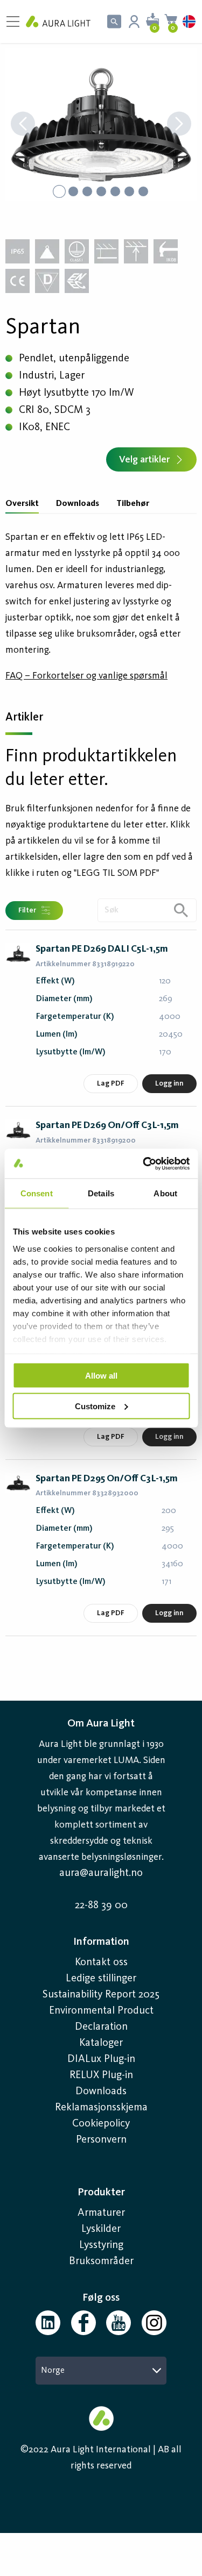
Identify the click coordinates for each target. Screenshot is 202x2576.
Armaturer (101, 2213)
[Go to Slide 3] (87, 191)
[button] (101, 125)
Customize (95, 1406)
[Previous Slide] (23, 125)
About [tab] (165, 1193)
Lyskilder (101, 2229)
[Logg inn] (134, 22)
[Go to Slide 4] (101, 191)
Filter (27, 910)
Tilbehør (133, 504)
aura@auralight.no (101, 1873)
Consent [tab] (37, 1193)
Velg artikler (144, 460)
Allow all (101, 1376)
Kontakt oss (101, 1963)
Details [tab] (101, 1193)
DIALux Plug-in (101, 2059)
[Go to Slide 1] (59, 191)
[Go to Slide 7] (143, 191)
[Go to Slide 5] (115, 191)
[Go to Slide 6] (129, 191)
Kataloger (101, 2043)
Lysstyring (101, 2245)
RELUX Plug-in (101, 2075)
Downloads (78, 504)
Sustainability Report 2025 (101, 1995)
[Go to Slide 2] (73, 191)
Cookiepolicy (101, 2124)
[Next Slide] (179, 125)
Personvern (101, 2140)
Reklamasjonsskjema (101, 2108)
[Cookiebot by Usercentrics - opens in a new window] (144, 1164)
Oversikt (22, 504)
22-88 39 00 (101, 1906)
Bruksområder (101, 2261)
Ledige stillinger (101, 1979)
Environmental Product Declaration (101, 2019)
